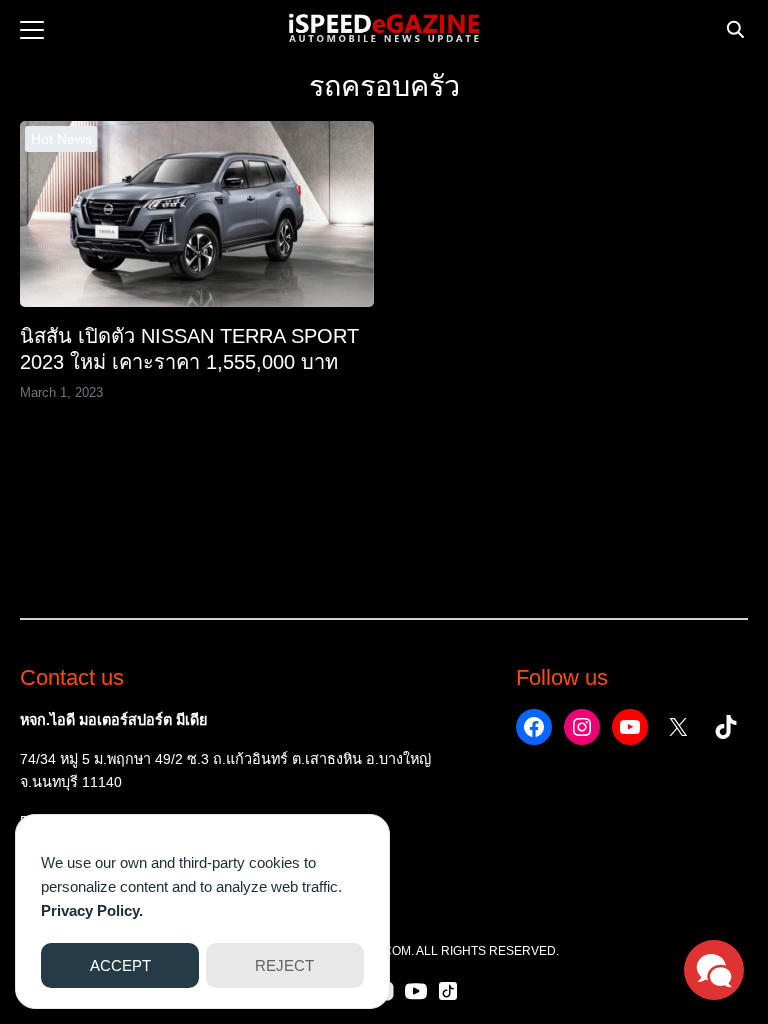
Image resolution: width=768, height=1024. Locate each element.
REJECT (284, 965)
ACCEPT (120, 965)
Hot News (61, 139)
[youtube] (416, 991)
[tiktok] (448, 991)
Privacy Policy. (92, 910)
